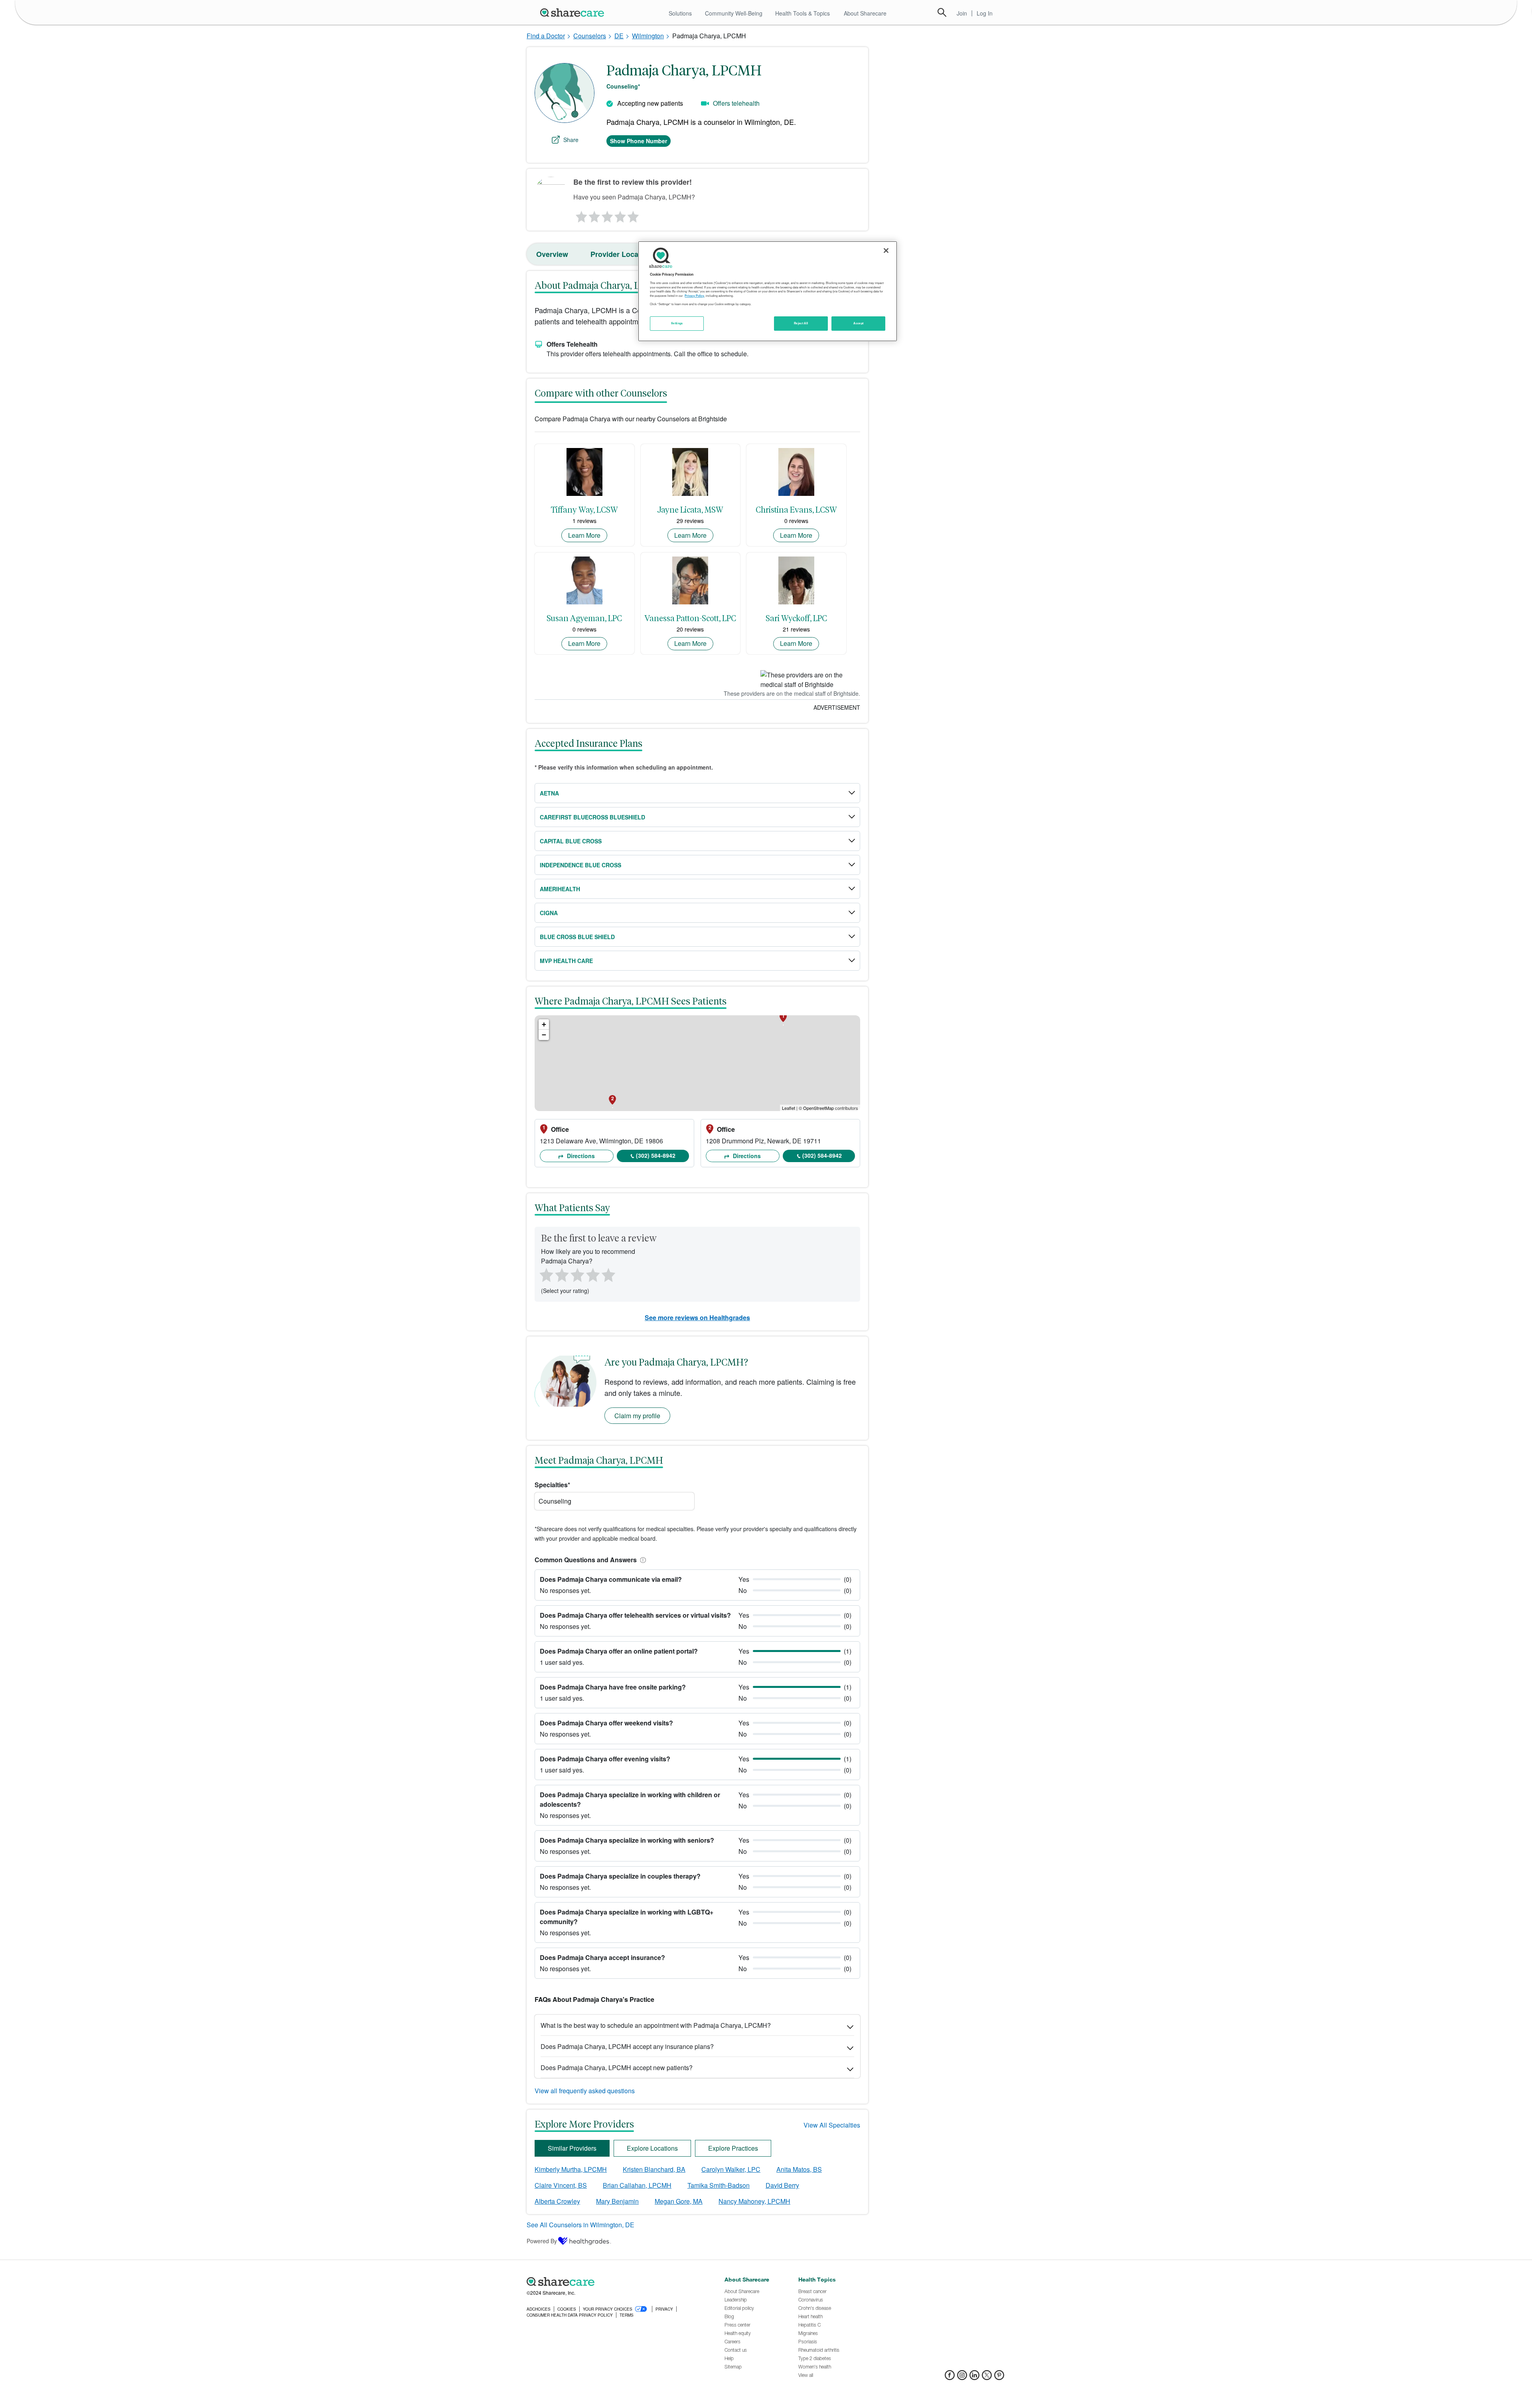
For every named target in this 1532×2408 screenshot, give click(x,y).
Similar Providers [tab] (572, 2148)
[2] (594, 215)
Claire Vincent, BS (561, 2185)
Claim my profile (637, 1416)
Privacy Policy (694, 296)
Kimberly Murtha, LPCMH (571, 2169)
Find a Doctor (546, 36)
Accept (858, 323)
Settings (677, 323)
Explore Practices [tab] (733, 2148)
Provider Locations (623, 254)
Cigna (549, 913)
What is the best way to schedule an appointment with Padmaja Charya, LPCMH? (656, 2025)
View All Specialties (832, 2125)
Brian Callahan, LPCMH (637, 2185)
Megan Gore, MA (679, 2201)
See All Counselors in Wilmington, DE (580, 2225)
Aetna (549, 793)
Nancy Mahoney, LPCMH (754, 2201)
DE (619, 36)
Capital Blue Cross (571, 841)
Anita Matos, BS (799, 2169)
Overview (552, 254)
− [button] (544, 1035)
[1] (580, 215)
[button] (642, 1560)
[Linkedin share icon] (974, 2377)
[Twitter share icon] (987, 2377)
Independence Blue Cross (580, 865)
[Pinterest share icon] (999, 2377)
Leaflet (789, 1108)
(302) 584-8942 (656, 1155)
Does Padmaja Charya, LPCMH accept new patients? (617, 2068)
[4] (620, 215)
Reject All (801, 323)
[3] (607, 215)
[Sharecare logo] (614, 2282)
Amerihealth (560, 889)
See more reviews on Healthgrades (697, 1317)
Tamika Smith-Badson (719, 2185)
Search (942, 12)
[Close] (886, 251)
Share (571, 140)
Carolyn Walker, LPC (731, 2169)
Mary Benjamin (617, 2201)
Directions (580, 1156)
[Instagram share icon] (962, 2377)
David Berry (782, 2185)
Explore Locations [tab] (652, 2148)
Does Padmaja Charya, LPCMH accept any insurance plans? (627, 2046)
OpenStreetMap (818, 1108)
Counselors (590, 36)
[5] (634, 215)
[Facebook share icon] (950, 2377)
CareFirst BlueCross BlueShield (592, 817)
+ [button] (544, 1024)
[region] (768, 291)
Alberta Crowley (557, 2201)
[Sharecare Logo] (574, 12)
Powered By (542, 2241)
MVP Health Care (566, 961)
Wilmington (648, 36)
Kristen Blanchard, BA (654, 2169)
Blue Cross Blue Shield (577, 937)
